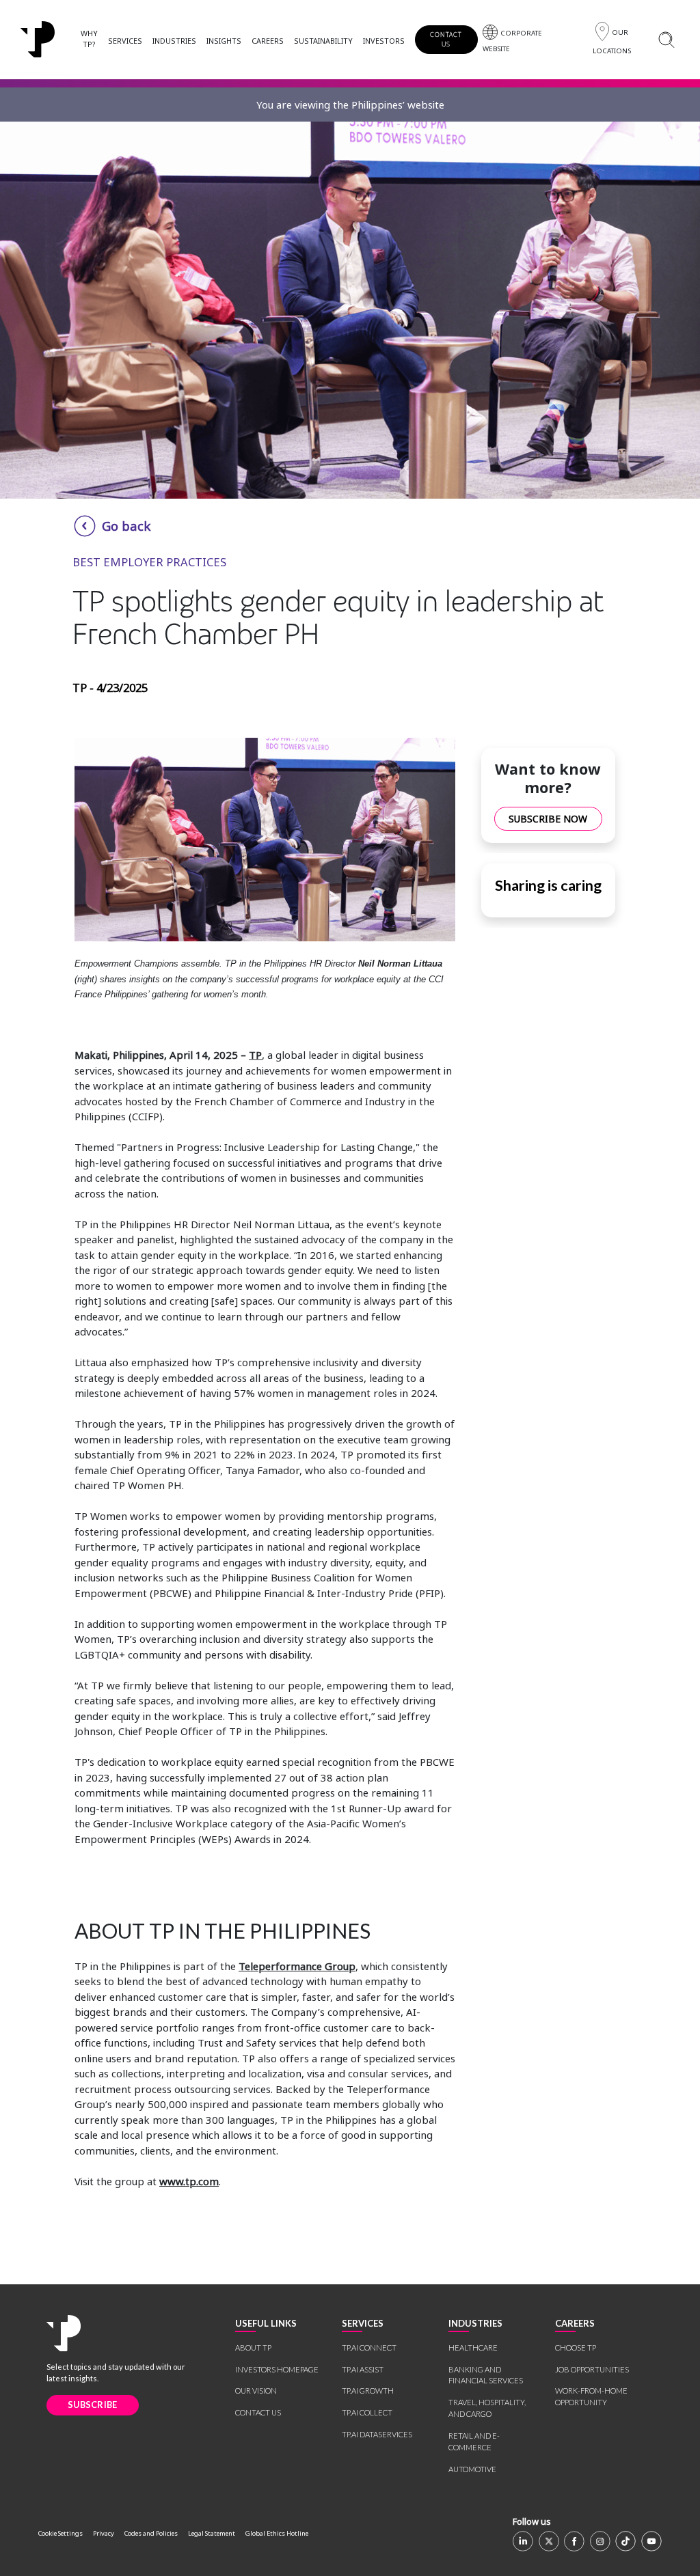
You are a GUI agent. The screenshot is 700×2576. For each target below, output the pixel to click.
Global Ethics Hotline (277, 2533)
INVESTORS (384, 41)
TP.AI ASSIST (363, 2369)
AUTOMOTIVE (472, 2469)
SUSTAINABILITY (323, 41)
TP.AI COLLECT (367, 2412)
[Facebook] (574, 2541)
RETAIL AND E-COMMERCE (474, 2441)
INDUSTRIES (174, 41)
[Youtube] (651, 2541)
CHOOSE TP (576, 2348)
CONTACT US (446, 39)
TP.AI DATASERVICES (377, 2434)
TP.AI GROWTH (368, 2391)
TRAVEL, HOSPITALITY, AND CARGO (487, 2408)
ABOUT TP (253, 2348)
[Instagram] (600, 2541)
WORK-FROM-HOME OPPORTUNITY (591, 2396)
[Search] (666, 39)
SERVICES (125, 41)
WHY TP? (89, 39)
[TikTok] (625, 2541)
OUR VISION (256, 2391)
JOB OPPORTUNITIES (592, 2369)
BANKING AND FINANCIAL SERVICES (486, 2375)
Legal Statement (212, 2533)
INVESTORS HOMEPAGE (277, 2369)
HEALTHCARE (473, 2348)
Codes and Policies (151, 2533)
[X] (549, 2541)
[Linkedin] (523, 2541)
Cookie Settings (60, 2533)
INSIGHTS (224, 41)
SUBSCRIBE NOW (548, 819)
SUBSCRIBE (93, 2405)
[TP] (64, 2333)
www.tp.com (189, 2181)
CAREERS (268, 41)
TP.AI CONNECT (369, 2348)
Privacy (104, 2533)
